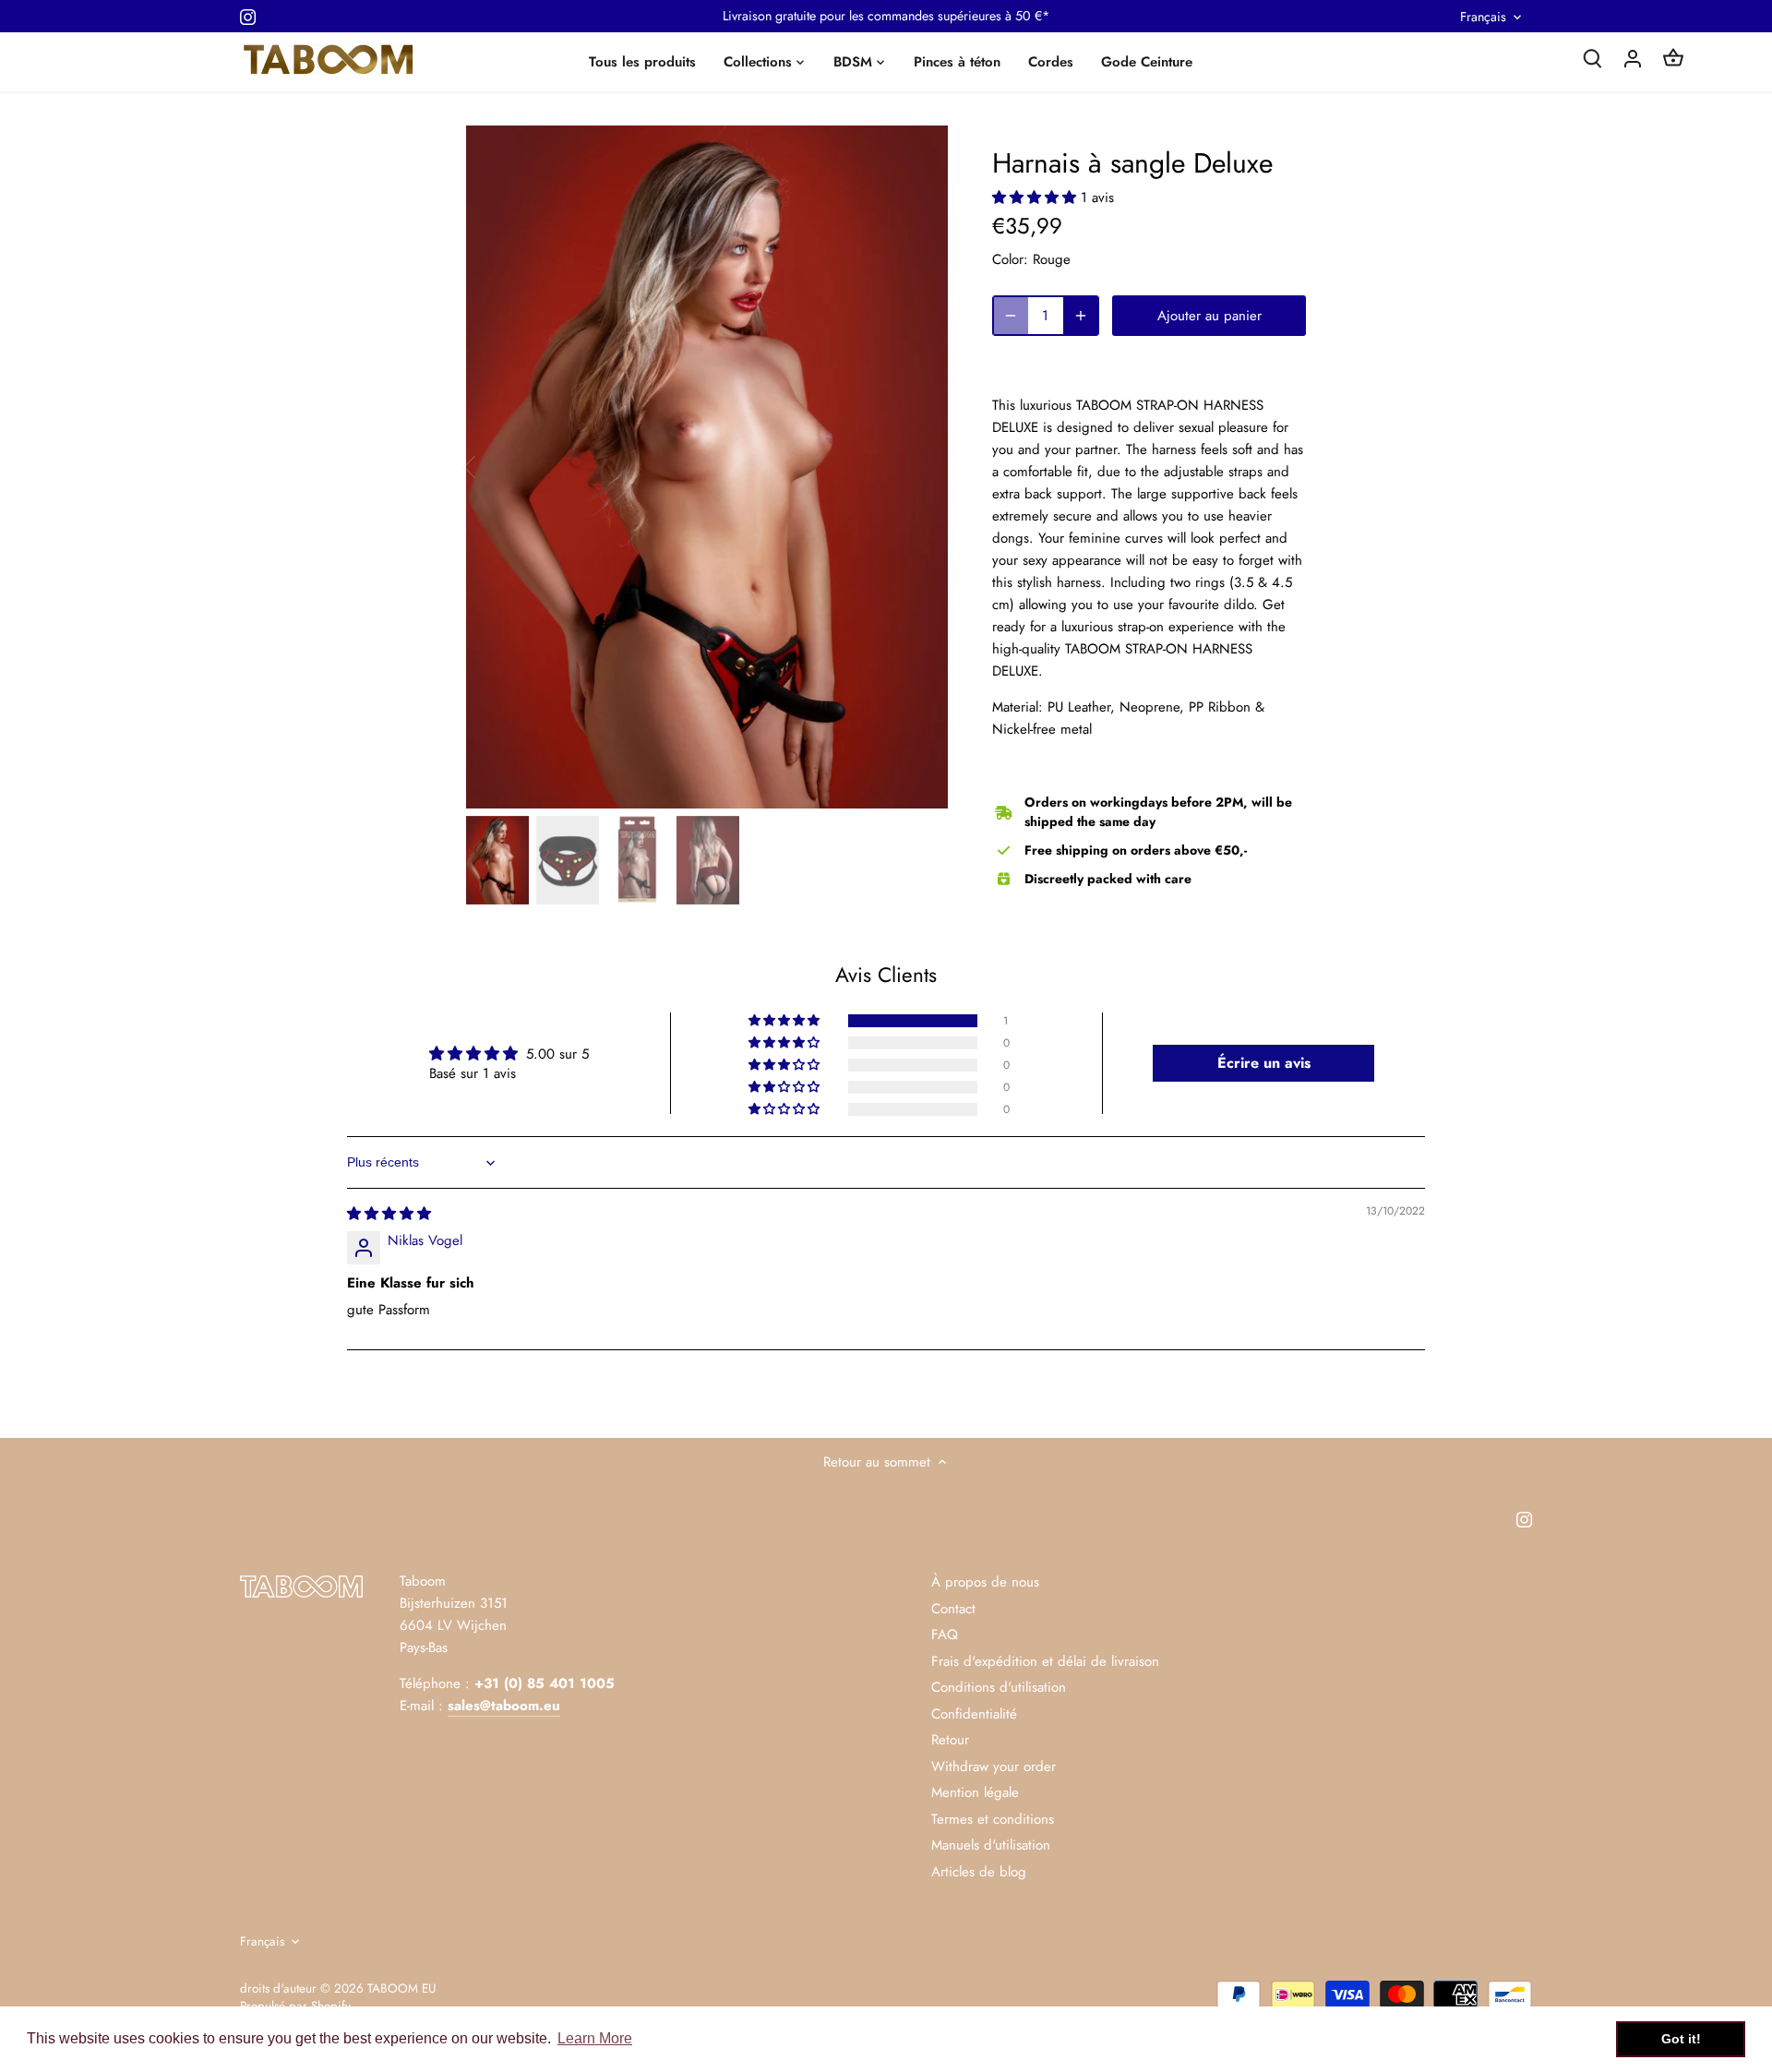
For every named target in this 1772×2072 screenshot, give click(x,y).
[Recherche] (1592, 58)
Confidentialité (974, 1714)
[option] (707, 467)
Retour (950, 1740)
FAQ (945, 1635)
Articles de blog (979, 1872)
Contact (953, 1609)
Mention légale (975, 1792)
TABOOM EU (401, 1988)
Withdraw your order (994, 1767)
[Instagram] (248, 16)
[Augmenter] (1081, 316)
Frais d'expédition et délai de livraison (1045, 1661)
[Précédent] (494, 467)
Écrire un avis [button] (1264, 1063)
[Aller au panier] (1673, 58)
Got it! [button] (1681, 2039)
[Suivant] (920, 467)
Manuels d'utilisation (991, 1845)
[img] (389, 1214)
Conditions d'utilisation (999, 1687)
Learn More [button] (595, 2038)
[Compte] (1633, 58)
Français (1483, 17)
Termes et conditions (993, 1819)
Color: (1010, 259)
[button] (1036, 198)
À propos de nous (985, 1582)
